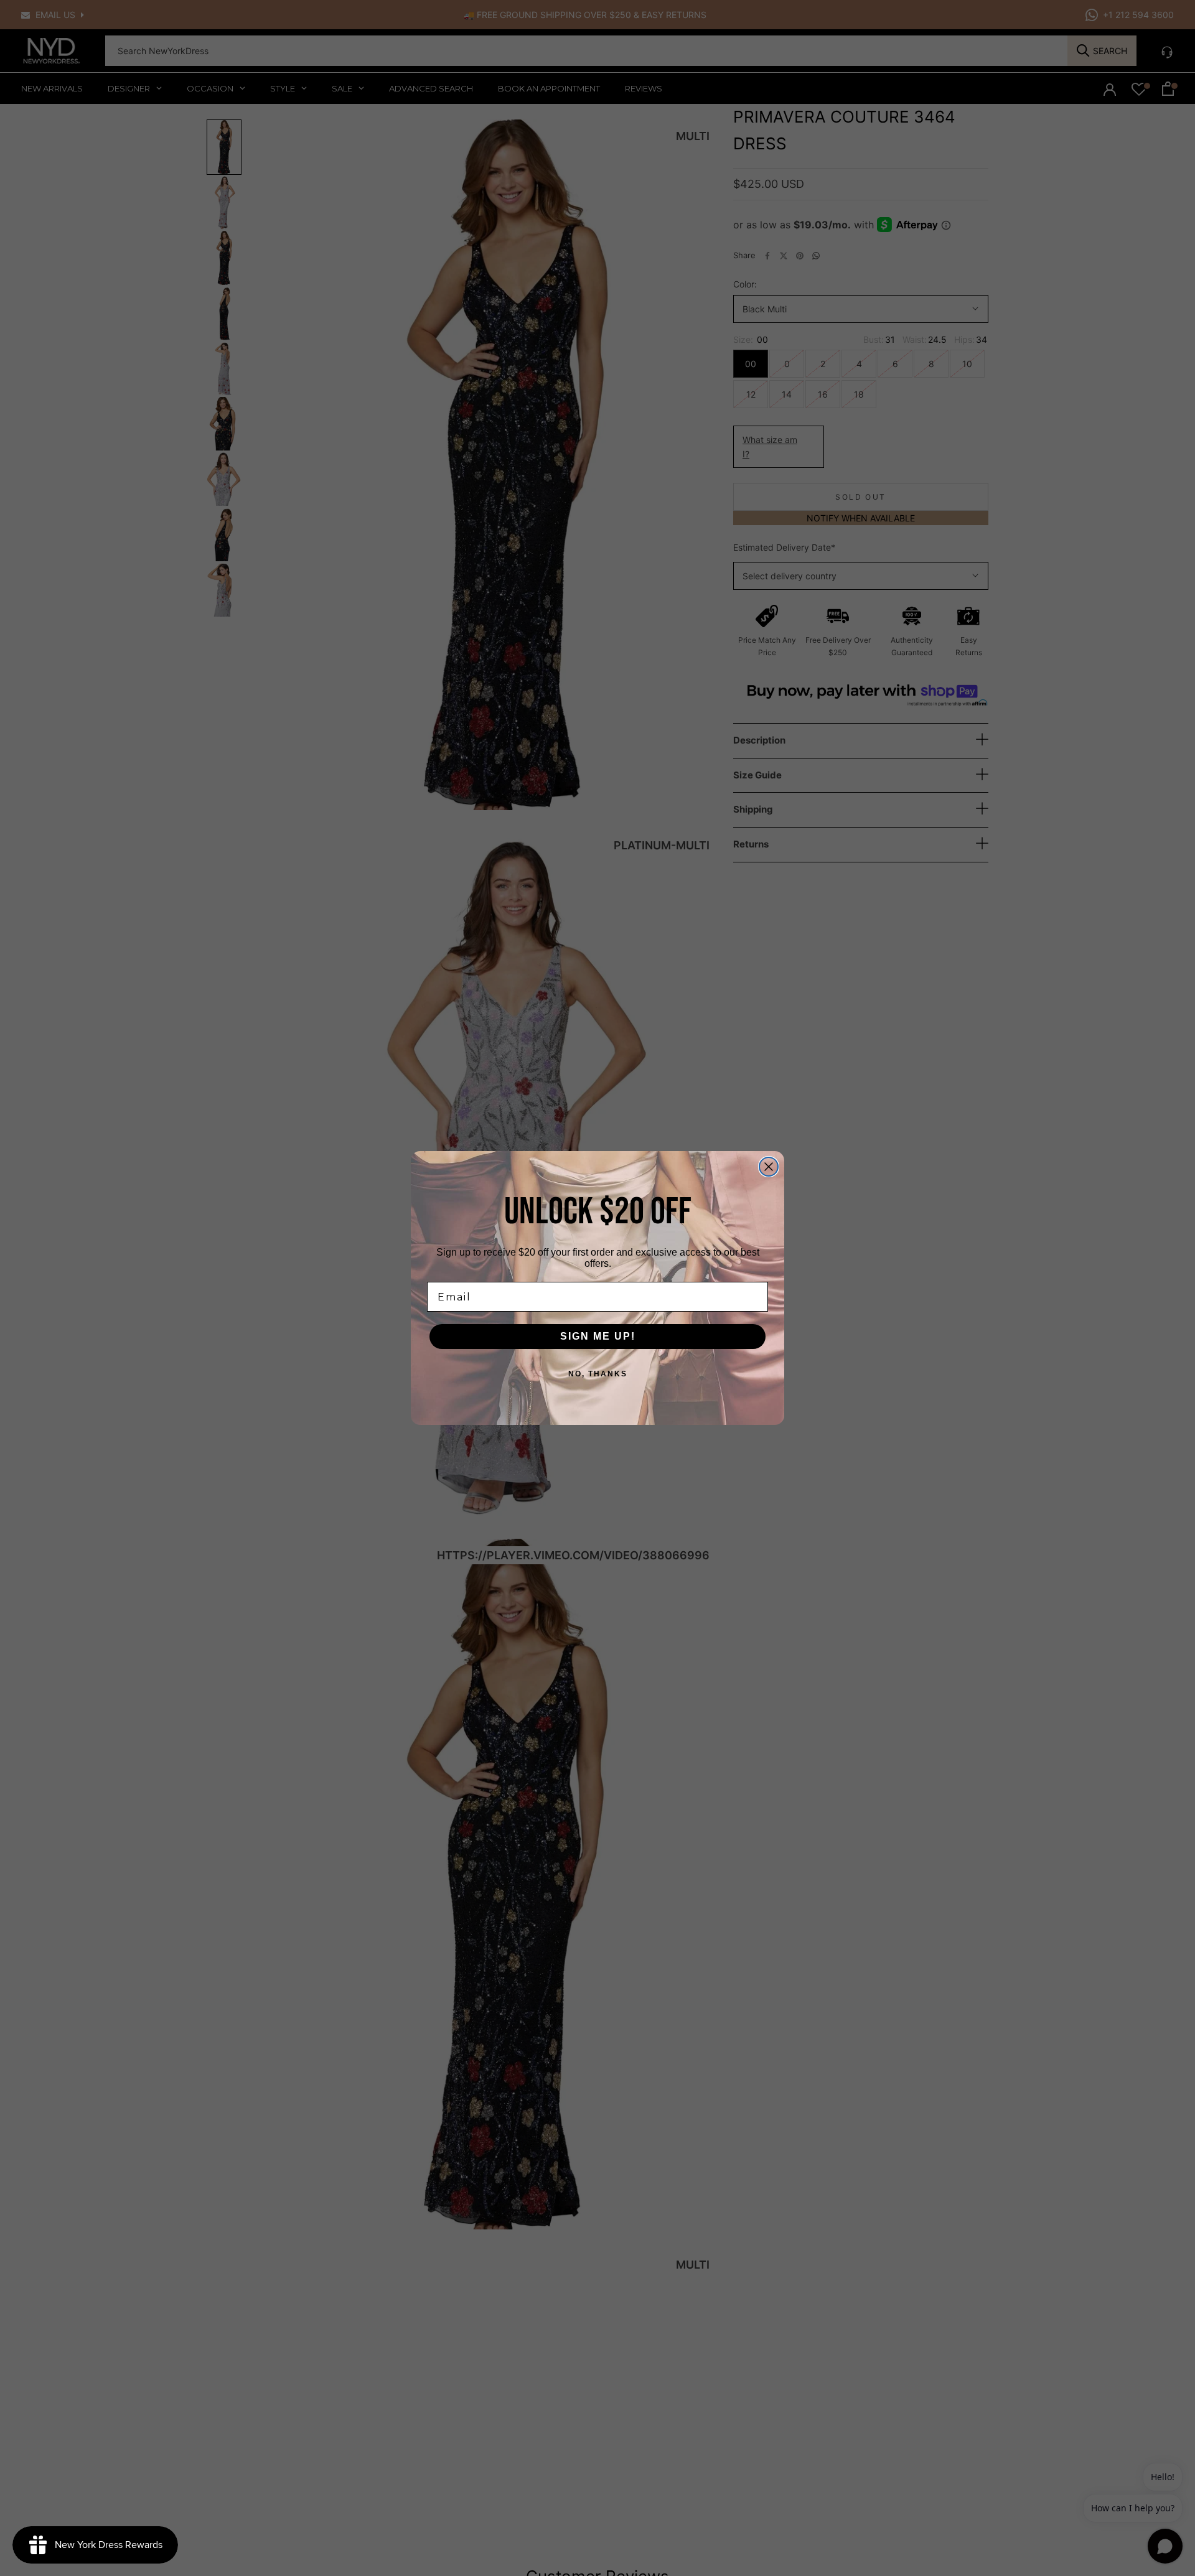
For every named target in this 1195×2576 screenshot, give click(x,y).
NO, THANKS (598, 1374)
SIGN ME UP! (598, 1336)
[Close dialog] (769, 1167)
